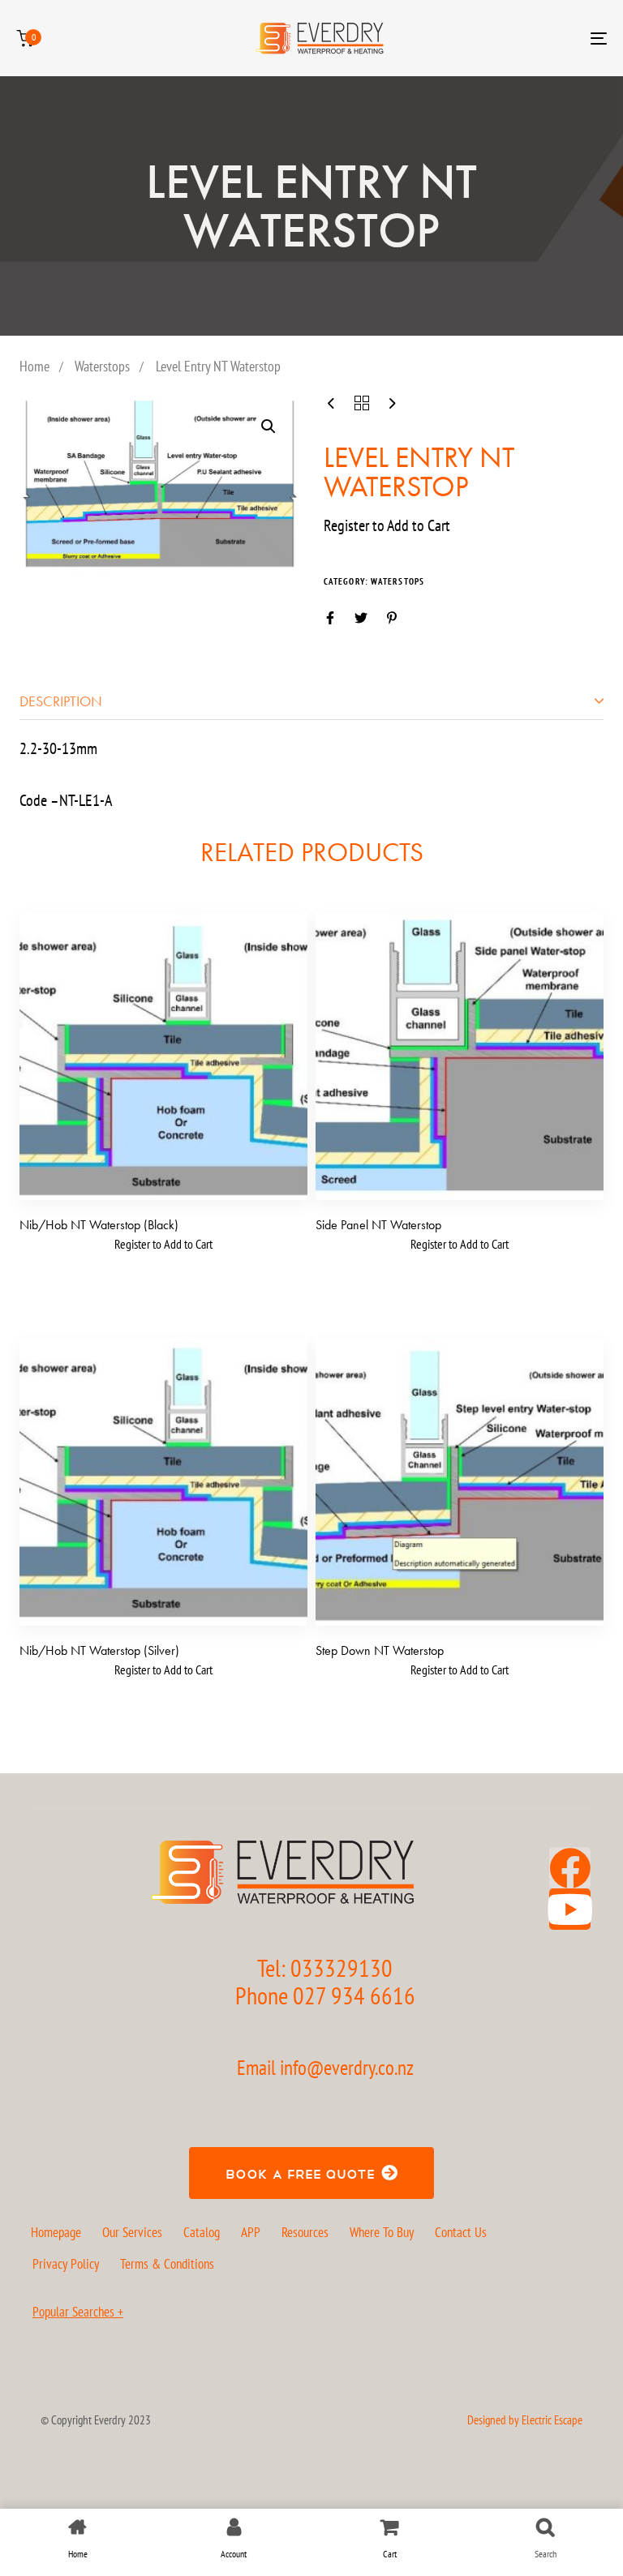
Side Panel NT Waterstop (378, 1225)
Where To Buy (382, 2232)
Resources (305, 2232)
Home (34, 366)
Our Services (132, 2232)
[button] (269, 426)
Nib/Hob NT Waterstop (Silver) (99, 1650)
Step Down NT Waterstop (380, 1650)
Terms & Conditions (167, 2264)
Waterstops (102, 366)
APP (251, 2232)
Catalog (202, 2232)
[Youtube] (570, 1909)
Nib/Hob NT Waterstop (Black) (99, 1225)
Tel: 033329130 (325, 1967)
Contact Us (461, 2232)
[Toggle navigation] (508, 38)
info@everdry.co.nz (347, 2068)
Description (61, 701)
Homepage (56, 2232)
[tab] (311, 701)
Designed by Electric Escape (525, 2420)
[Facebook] (570, 1868)
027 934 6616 (354, 1995)
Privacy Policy (66, 2264)
